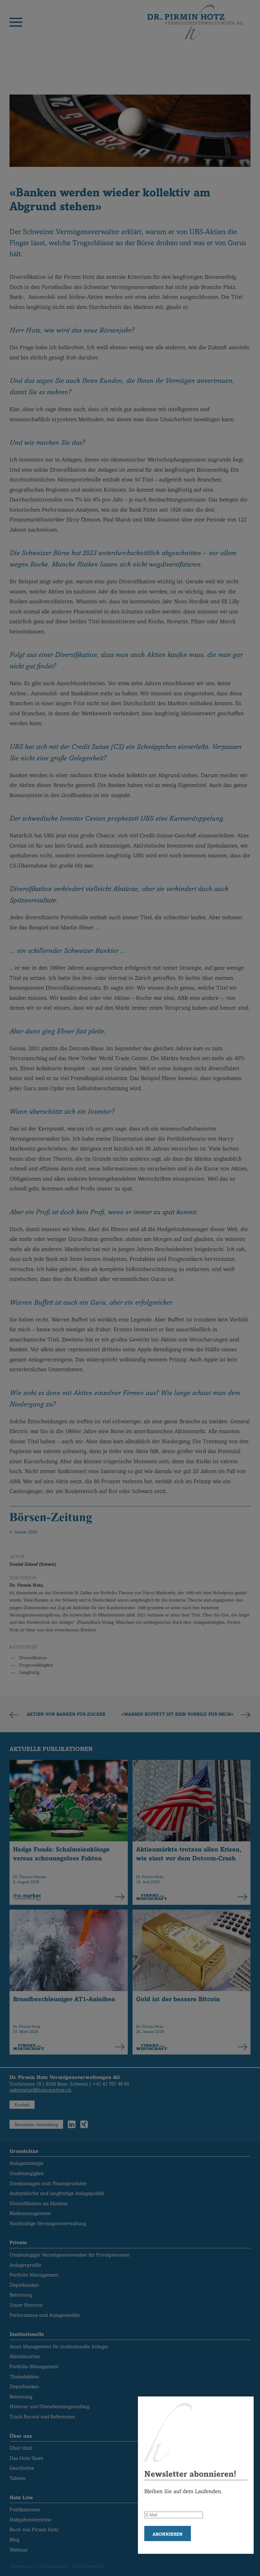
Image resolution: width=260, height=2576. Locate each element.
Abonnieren (168, 2534)
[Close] (245, 2404)
